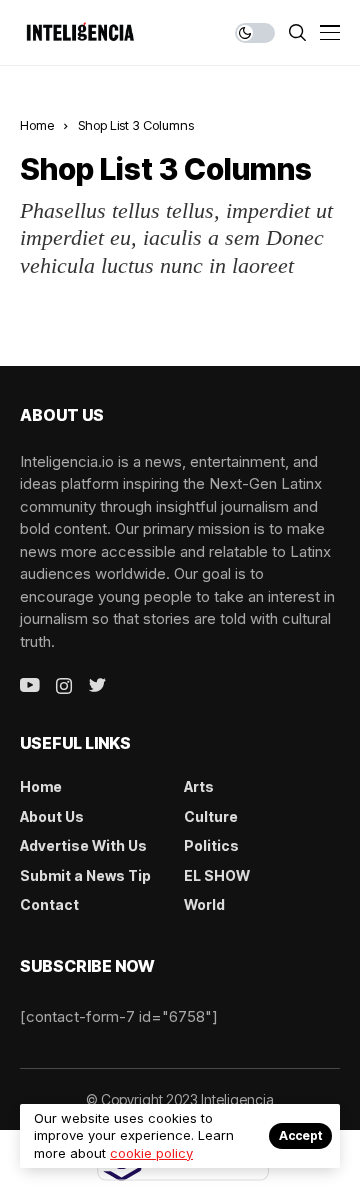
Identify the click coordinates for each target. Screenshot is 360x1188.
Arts (199, 786)
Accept (300, 1135)
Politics (211, 845)
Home (37, 125)
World (204, 904)
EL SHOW (217, 875)
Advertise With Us (83, 845)
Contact (49, 904)
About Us (52, 816)
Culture (211, 816)
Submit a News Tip (85, 875)
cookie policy (151, 1153)
